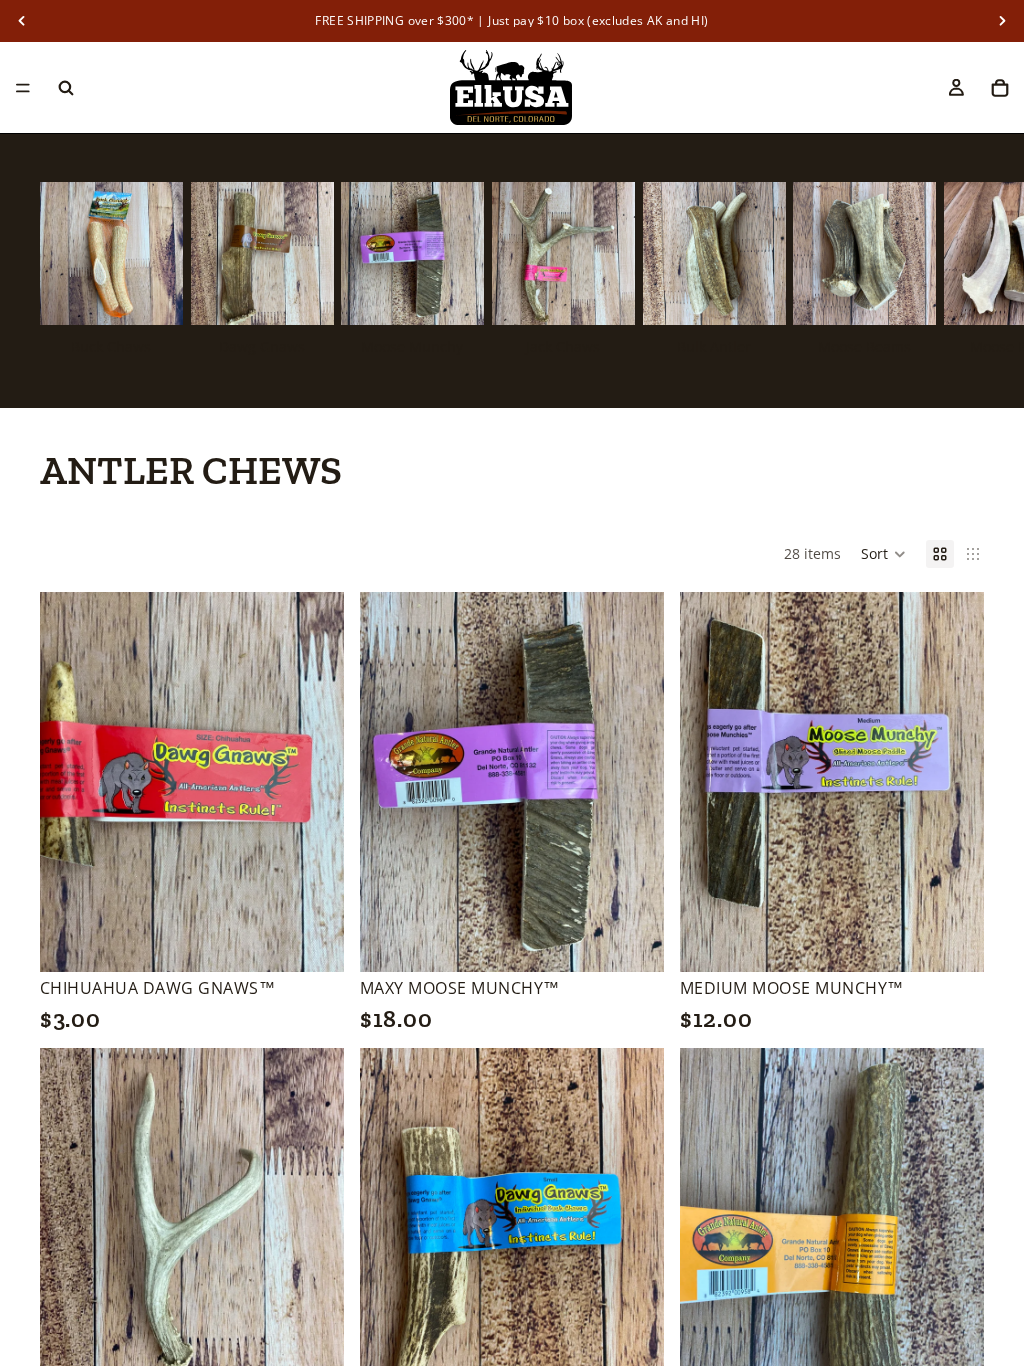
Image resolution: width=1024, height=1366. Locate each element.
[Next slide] (962, 271)
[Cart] (1000, 88)
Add (330, 941)
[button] (883, 554)
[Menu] (23, 88)
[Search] (66, 88)
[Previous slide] (70, 782)
